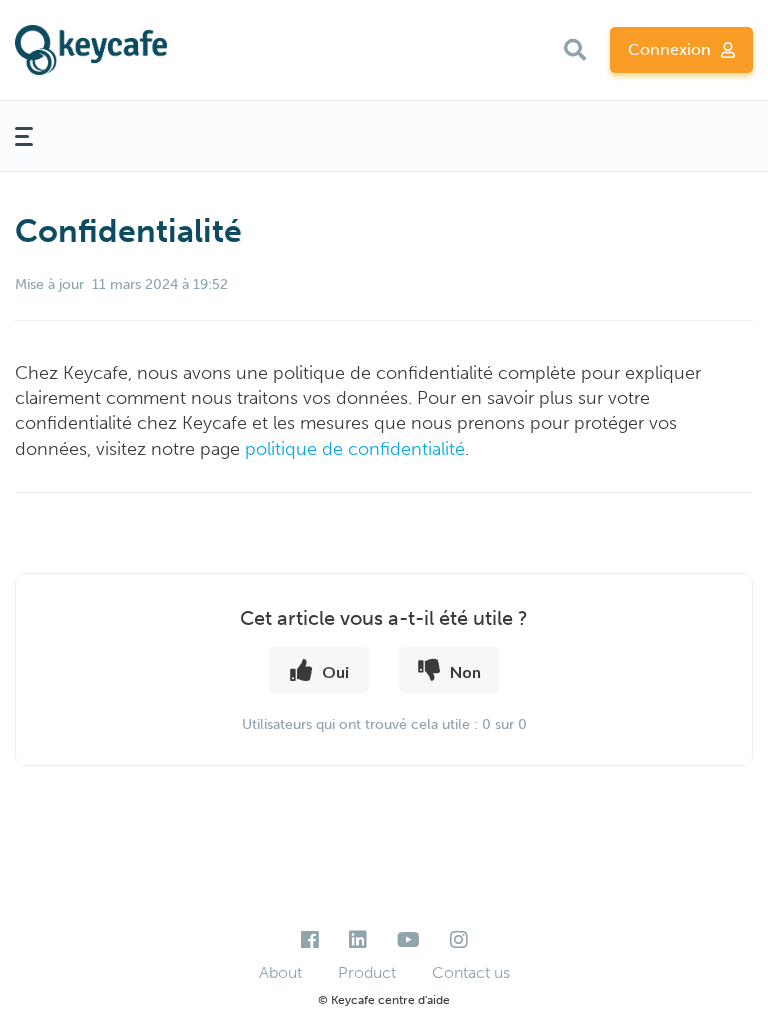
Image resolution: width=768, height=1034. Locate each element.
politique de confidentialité (355, 449)
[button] (575, 50)
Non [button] (465, 671)
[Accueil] (135, 50)
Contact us (471, 972)
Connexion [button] (669, 49)
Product (367, 972)
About (280, 972)
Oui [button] (335, 671)
